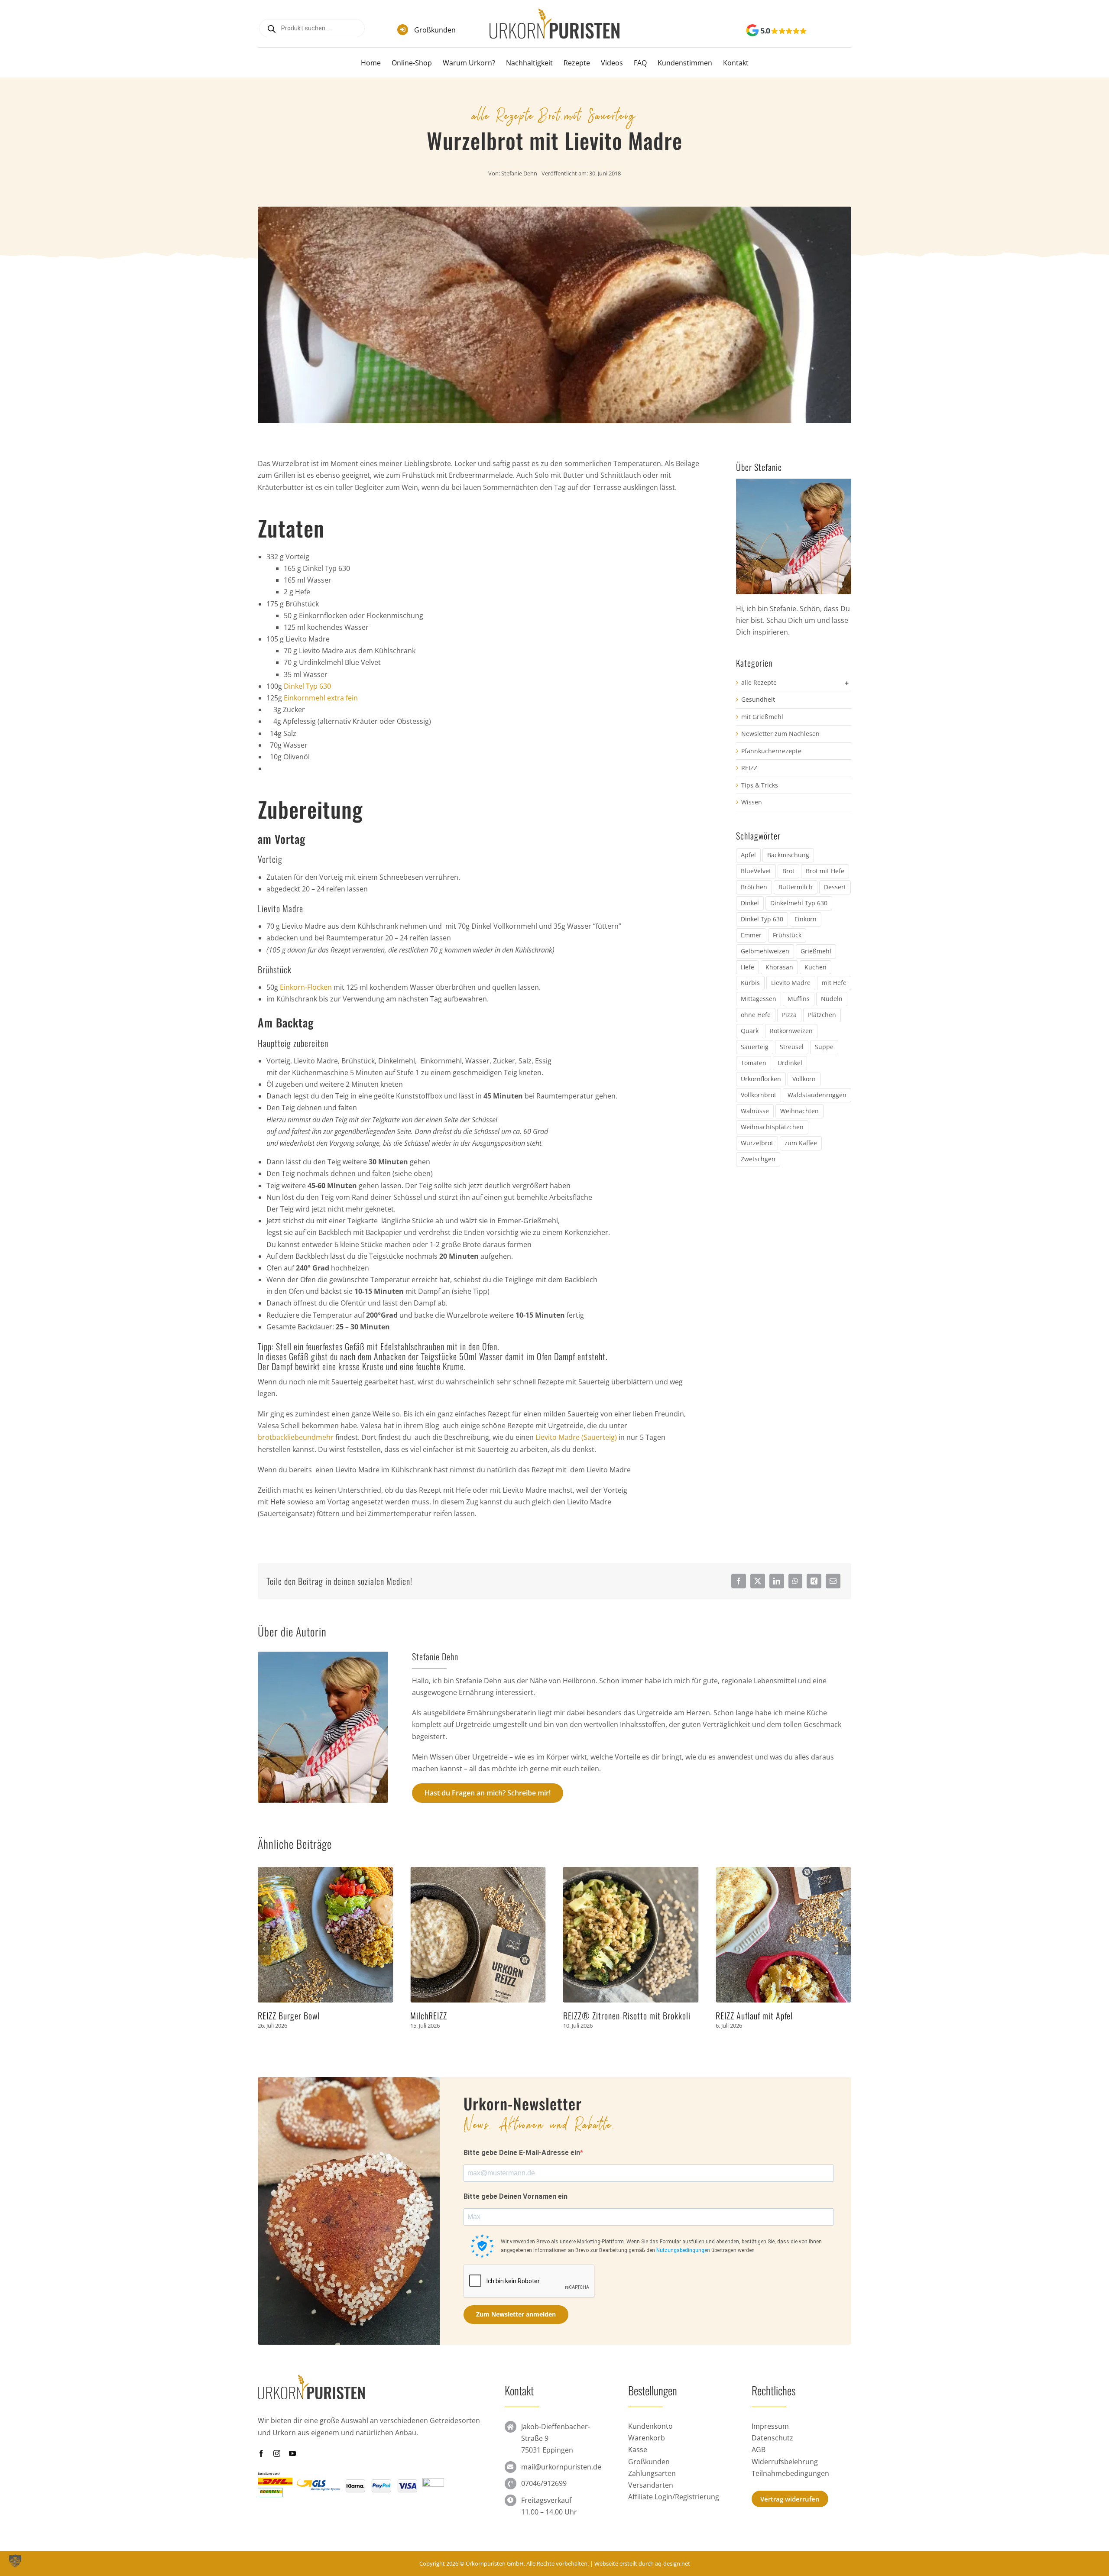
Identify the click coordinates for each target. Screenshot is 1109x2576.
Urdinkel (790, 1063)
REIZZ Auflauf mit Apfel (602, 2015)
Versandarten (651, 2485)
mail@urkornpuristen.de (561, 2467)
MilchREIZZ (276, 2015)
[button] (264, 1949)
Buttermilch (796, 887)
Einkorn (806, 919)
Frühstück (787, 935)
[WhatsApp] (795, 1581)
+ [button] (847, 683)
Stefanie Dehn (519, 173)
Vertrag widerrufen (790, 2499)
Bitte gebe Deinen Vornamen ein (516, 2196)
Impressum (770, 2426)
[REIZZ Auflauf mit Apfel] (631, 1872)
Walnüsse (755, 1111)
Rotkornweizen (791, 1031)
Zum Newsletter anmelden (516, 2314)
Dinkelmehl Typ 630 (799, 903)
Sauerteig (755, 1047)
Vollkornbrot (759, 1095)
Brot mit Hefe (825, 871)
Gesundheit (758, 699)
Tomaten (754, 1063)
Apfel (748, 855)
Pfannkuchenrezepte (771, 751)
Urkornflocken (761, 1079)
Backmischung (788, 855)
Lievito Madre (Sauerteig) (576, 1437)
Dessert (835, 887)
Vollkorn (804, 1079)
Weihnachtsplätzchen (772, 1127)
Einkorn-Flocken (306, 987)
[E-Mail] (833, 1581)
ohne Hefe (756, 1015)
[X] (758, 1581)
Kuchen (816, 967)
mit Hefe (834, 983)
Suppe (824, 1047)
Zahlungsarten (652, 2473)
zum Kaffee (801, 1143)
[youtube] (292, 2453)
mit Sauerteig (600, 114)
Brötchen (754, 887)
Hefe (747, 967)
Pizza (789, 1015)
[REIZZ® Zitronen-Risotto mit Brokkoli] (478, 1872)
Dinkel (750, 903)
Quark (750, 1031)
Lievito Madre (791, 983)
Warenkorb (647, 2438)
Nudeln (832, 999)
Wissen (752, 802)
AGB (759, 2450)
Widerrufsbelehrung (785, 2462)
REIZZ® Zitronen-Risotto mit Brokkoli (474, 2015)
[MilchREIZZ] (326, 1872)
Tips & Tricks (760, 785)
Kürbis (750, 983)
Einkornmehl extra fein (321, 698)
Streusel (792, 1047)
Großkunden (435, 30)
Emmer (751, 935)
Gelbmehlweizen (765, 951)
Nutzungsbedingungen (683, 2250)
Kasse (638, 2450)
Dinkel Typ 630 (307, 686)
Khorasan (779, 967)
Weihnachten (799, 1111)
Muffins (799, 999)
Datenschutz (772, 2438)
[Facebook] (739, 1581)
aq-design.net (673, 2563)
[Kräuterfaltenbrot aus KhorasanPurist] (783, 1872)
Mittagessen (759, 999)
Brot (550, 114)
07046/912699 (544, 2483)
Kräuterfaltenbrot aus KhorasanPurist (778, 2015)
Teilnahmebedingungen (790, 2473)
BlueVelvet (756, 871)
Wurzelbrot (757, 1143)
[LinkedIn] (777, 1581)
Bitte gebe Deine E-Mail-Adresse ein (522, 2153)
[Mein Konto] (832, 31)
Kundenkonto (650, 2426)
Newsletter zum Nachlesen (780, 734)
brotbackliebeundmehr (296, 1437)
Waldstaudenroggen (817, 1095)
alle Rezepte (504, 114)
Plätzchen (822, 1015)
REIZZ (749, 768)
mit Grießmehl (762, 717)
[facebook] (261, 2453)
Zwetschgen (758, 1159)
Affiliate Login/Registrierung (674, 2497)
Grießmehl (816, 951)
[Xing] (814, 1581)
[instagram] (277, 2453)
